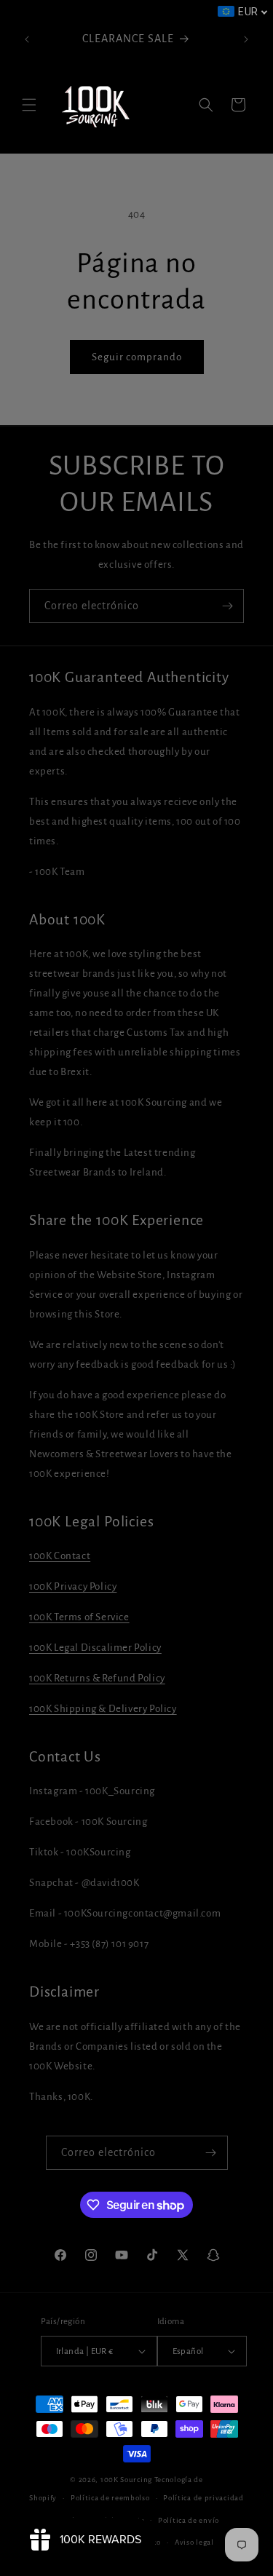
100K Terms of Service (79, 1617)
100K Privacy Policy (73, 1586)
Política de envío (189, 2520)
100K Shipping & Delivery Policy (103, 1709)
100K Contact (60, 1556)
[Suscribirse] (227, 606)
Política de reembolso (110, 2498)
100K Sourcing (126, 2480)
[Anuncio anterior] (27, 39)
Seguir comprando (137, 357)
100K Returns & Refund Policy (97, 1678)
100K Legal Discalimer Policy (95, 1648)
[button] (29, 105)
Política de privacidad (203, 2498)
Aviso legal (194, 2542)
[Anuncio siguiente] (246, 39)
